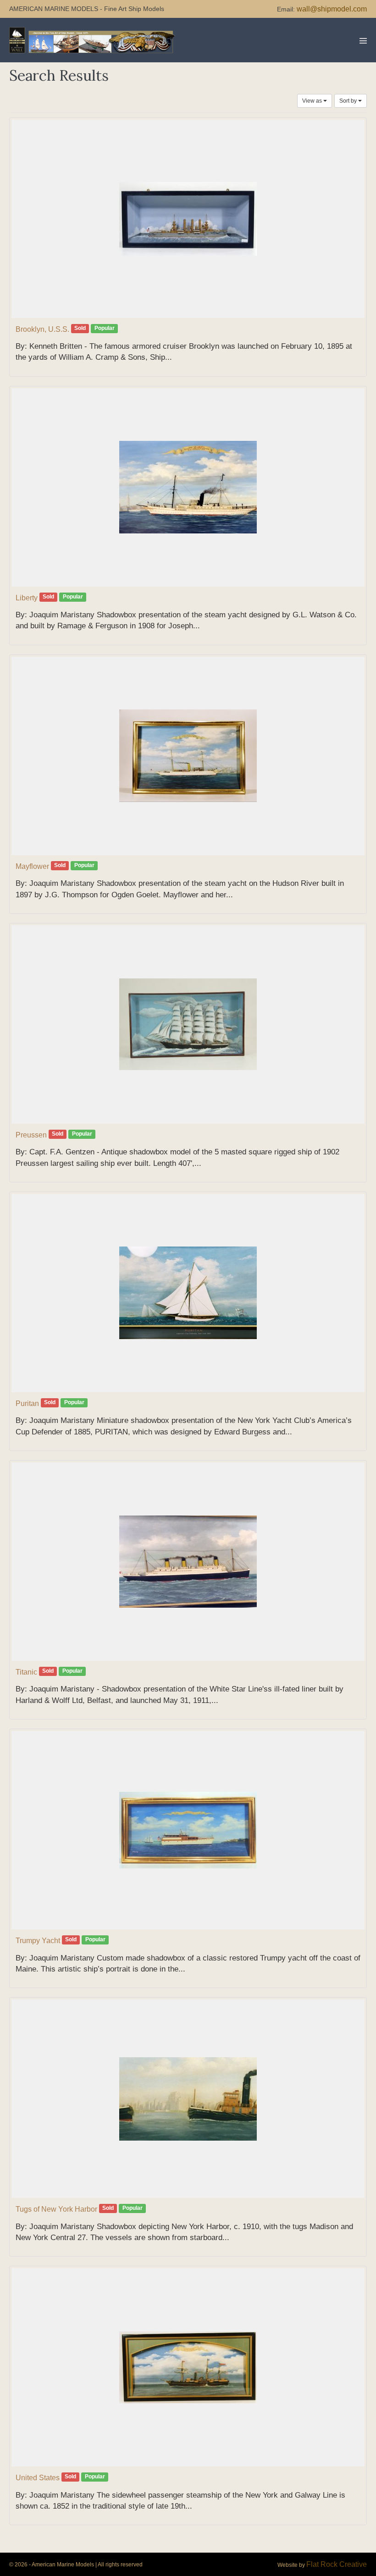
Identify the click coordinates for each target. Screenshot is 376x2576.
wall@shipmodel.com (332, 9)
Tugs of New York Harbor (56, 2209)
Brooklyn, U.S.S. (42, 329)
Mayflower (32, 866)
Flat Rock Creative (337, 2564)
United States (38, 2478)
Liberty (27, 598)
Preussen (31, 1135)
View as (313, 101)
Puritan (27, 1403)
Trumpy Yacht (38, 1941)
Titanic (26, 1672)
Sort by (349, 101)
